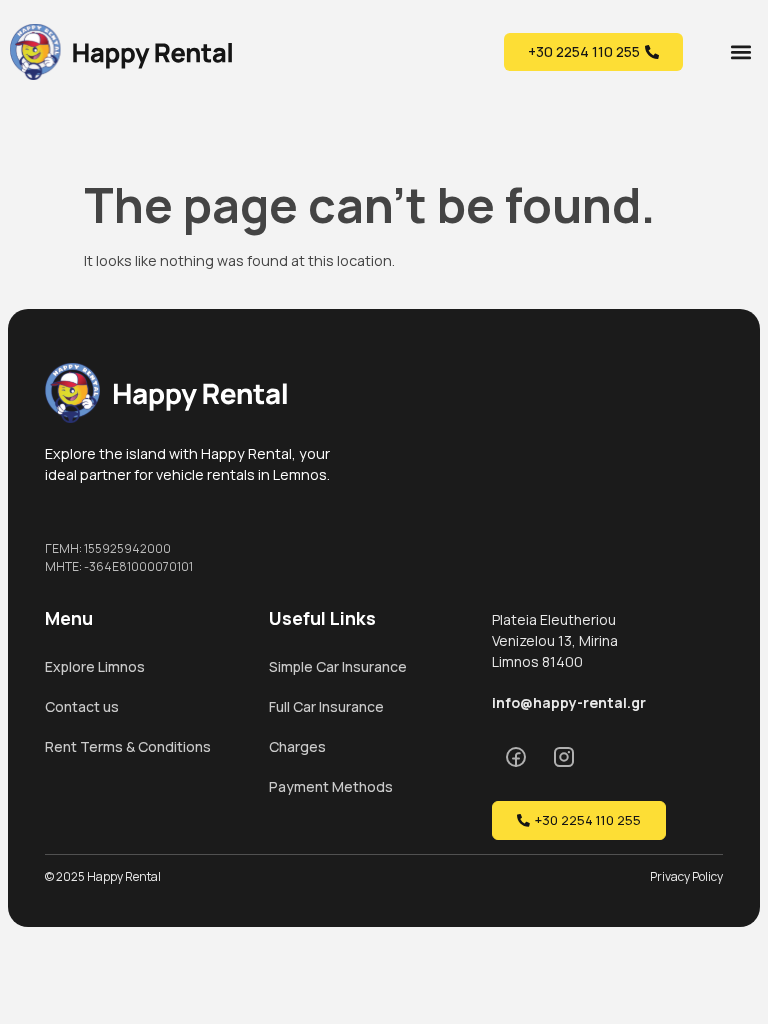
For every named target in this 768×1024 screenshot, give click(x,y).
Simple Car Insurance (338, 666)
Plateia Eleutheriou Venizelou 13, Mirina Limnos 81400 (555, 640)
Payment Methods (331, 786)
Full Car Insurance (326, 706)
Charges (297, 746)
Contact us (82, 706)
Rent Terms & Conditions (128, 746)
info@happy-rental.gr (569, 702)
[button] (741, 51)
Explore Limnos (95, 666)
